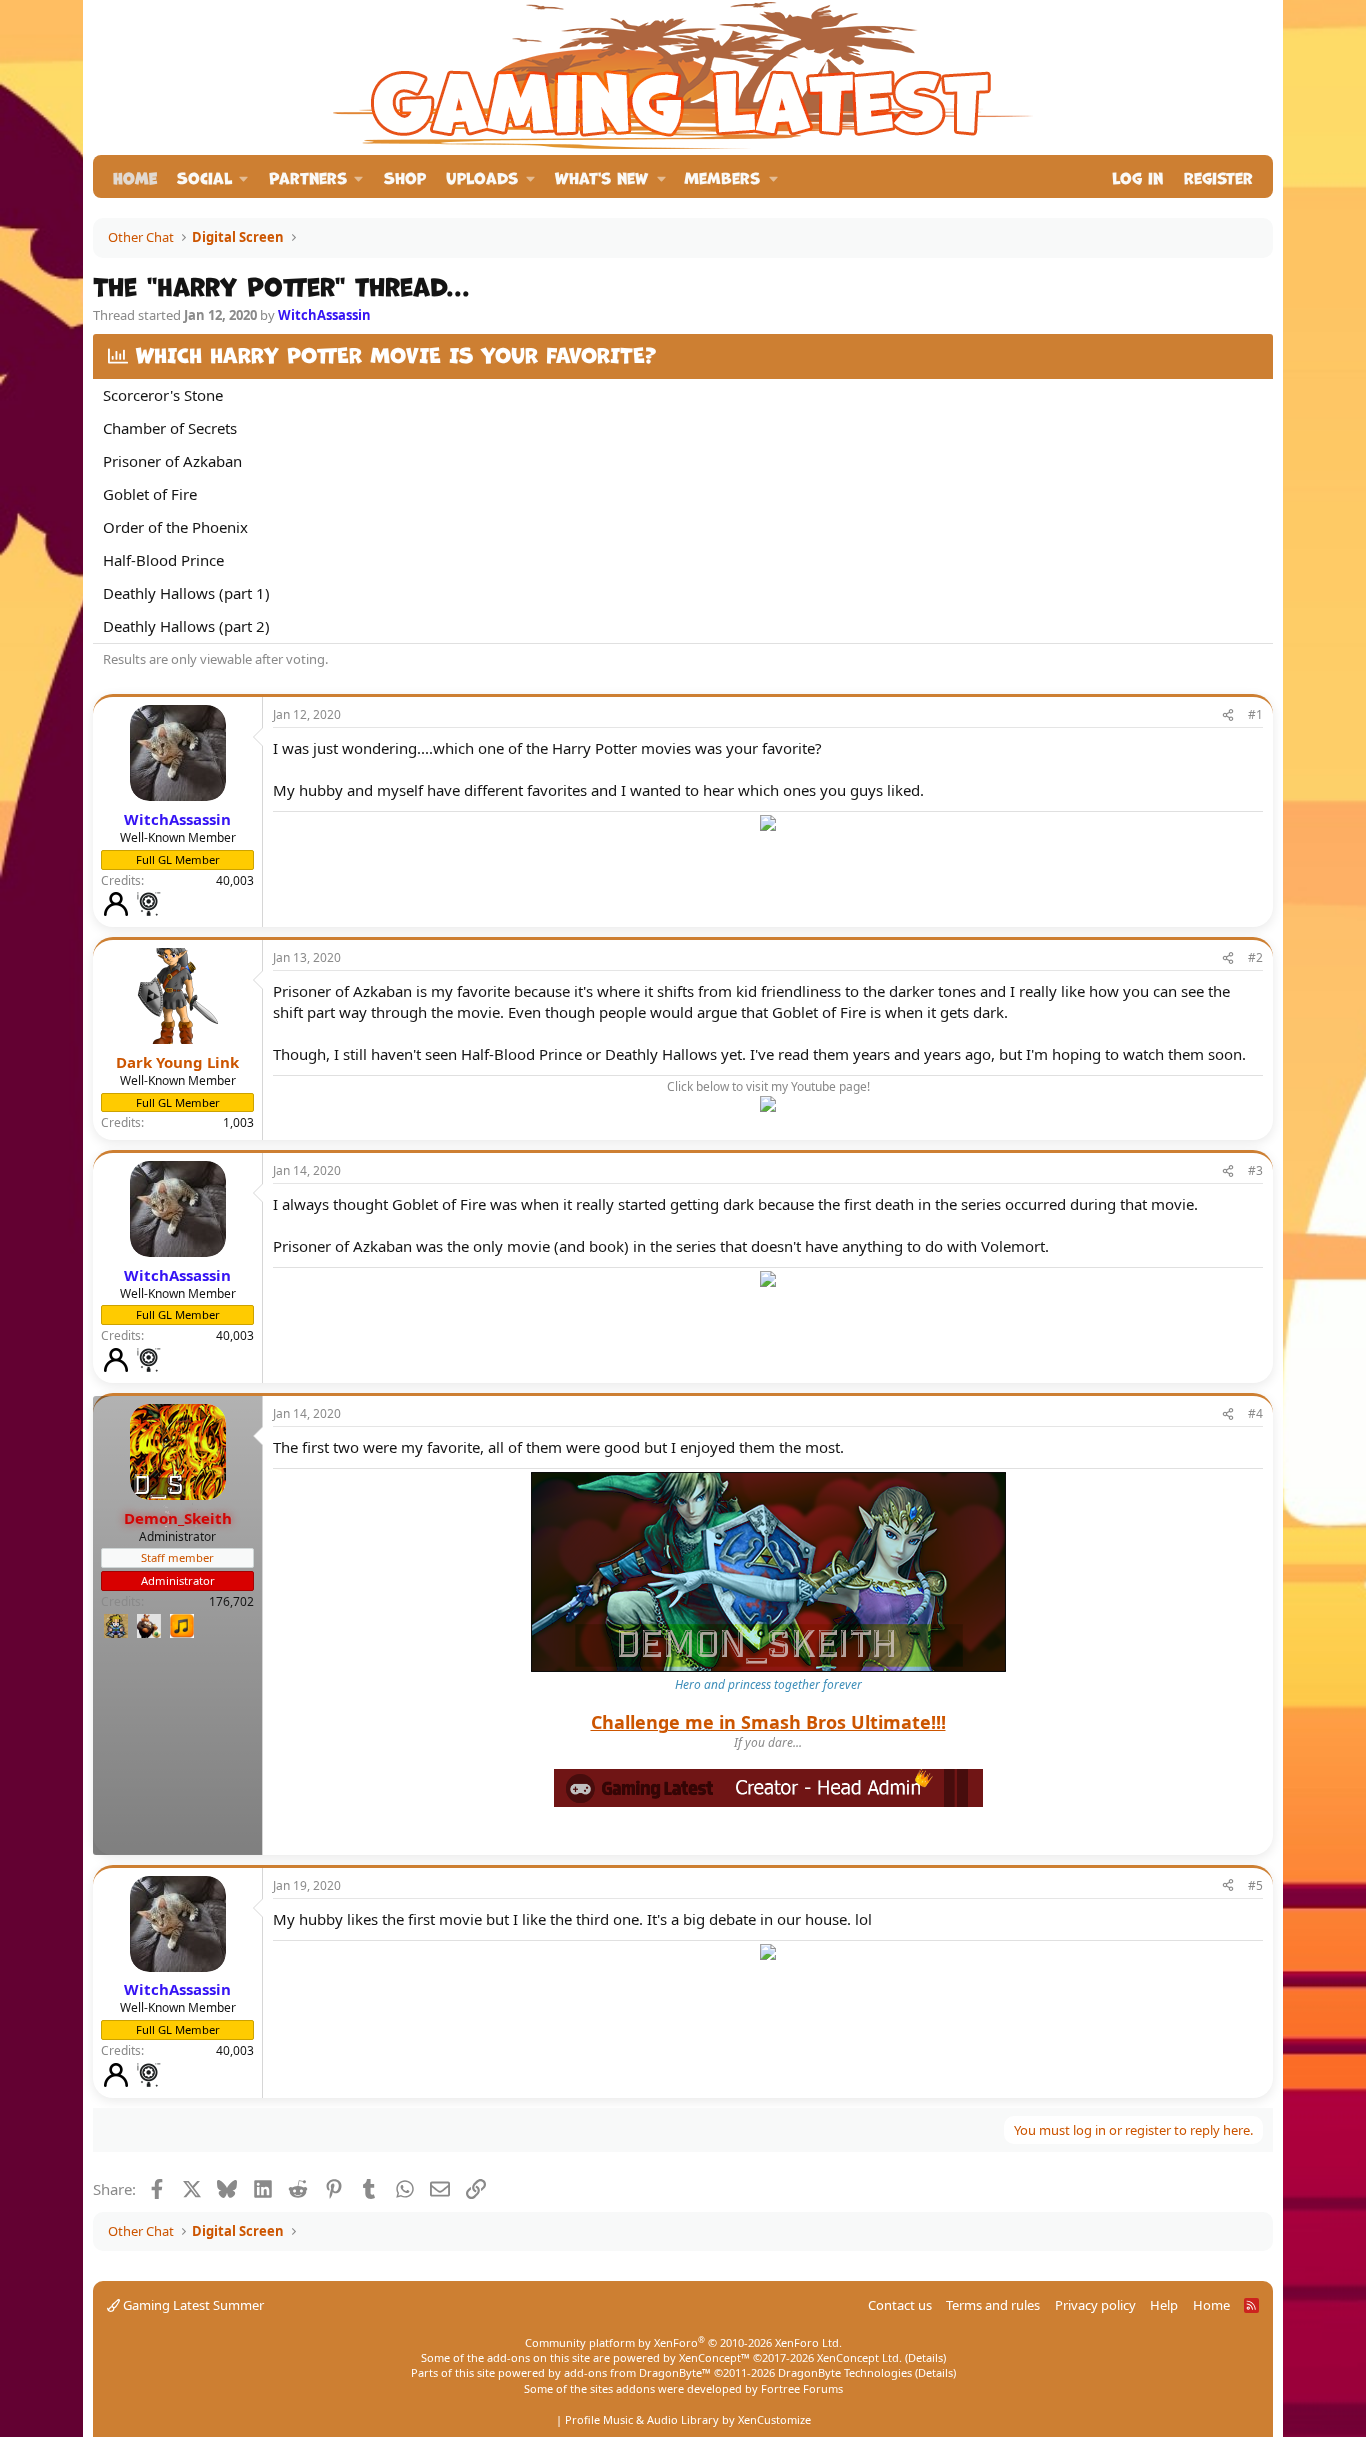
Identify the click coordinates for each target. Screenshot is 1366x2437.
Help (1164, 2305)
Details (925, 2357)
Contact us (900, 2305)
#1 (1255, 714)
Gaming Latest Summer (192, 2305)
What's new (601, 176)
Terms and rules (993, 2305)
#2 (1255, 957)
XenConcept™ (714, 2357)
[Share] (1228, 715)
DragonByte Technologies (845, 2372)
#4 (1255, 1413)
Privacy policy (1095, 2305)
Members (722, 176)
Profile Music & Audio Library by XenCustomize (688, 2419)
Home (135, 176)
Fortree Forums (802, 2388)
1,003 (238, 1122)
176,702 (231, 1601)
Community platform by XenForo (683, 2342)
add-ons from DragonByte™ (637, 2372)
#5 (1255, 1885)
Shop (405, 176)
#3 (1255, 1170)
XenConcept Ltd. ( (862, 2357)
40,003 (235, 880)
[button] (213, 176)
